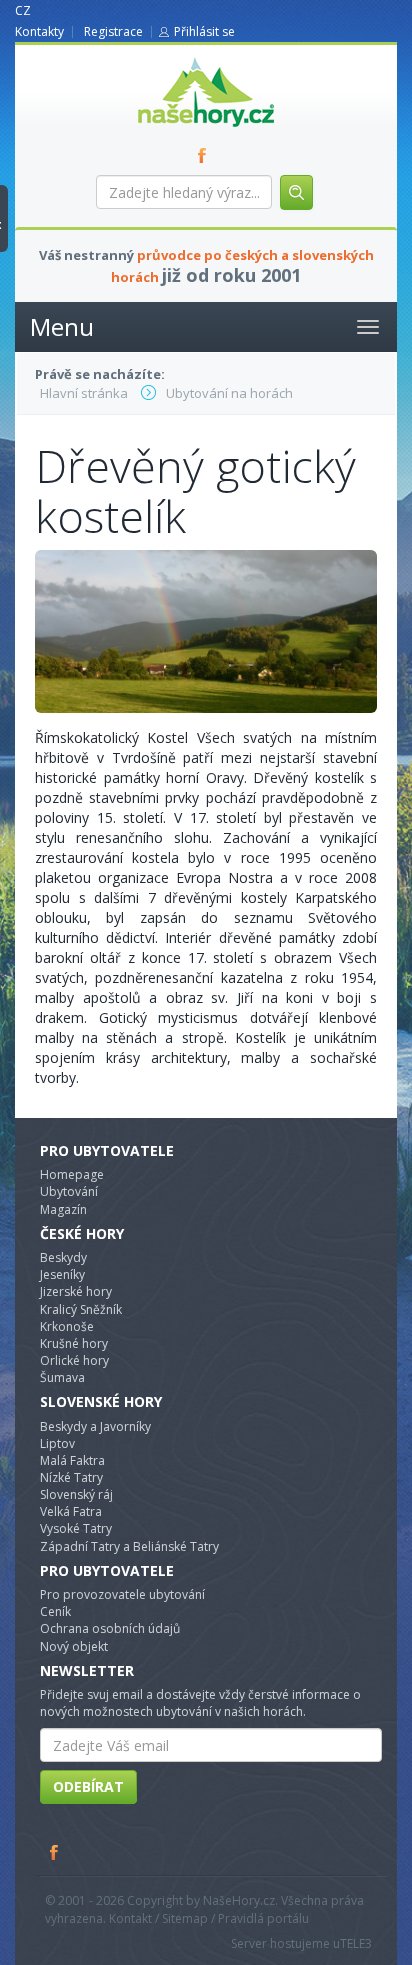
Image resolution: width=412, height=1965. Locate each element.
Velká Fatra (71, 1511)
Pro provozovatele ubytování (122, 1594)
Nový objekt (74, 1646)
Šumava (62, 1377)
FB (206, 155)
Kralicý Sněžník (81, 1309)
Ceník (55, 1611)
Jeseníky (62, 1274)
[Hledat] (296, 192)
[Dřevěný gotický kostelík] (206, 629)
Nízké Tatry (71, 1477)
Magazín (63, 1209)
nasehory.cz (170, 57)
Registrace (113, 31)
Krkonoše (67, 1326)
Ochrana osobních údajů (110, 1628)
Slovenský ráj (76, 1494)
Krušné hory (74, 1343)
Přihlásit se (204, 31)
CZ (23, 10)
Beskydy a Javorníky (95, 1426)
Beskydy (63, 1257)
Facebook (55, 1852)
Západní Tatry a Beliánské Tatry (129, 1546)
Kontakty (39, 31)
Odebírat (88, 1786)
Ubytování (69, 1191)
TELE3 (356, 1943)
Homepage (72, 1174)
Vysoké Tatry (76, 1528)
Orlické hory (74, 1360)
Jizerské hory (76, 1291)
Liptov (57, 1443)
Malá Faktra (72, 1460)
